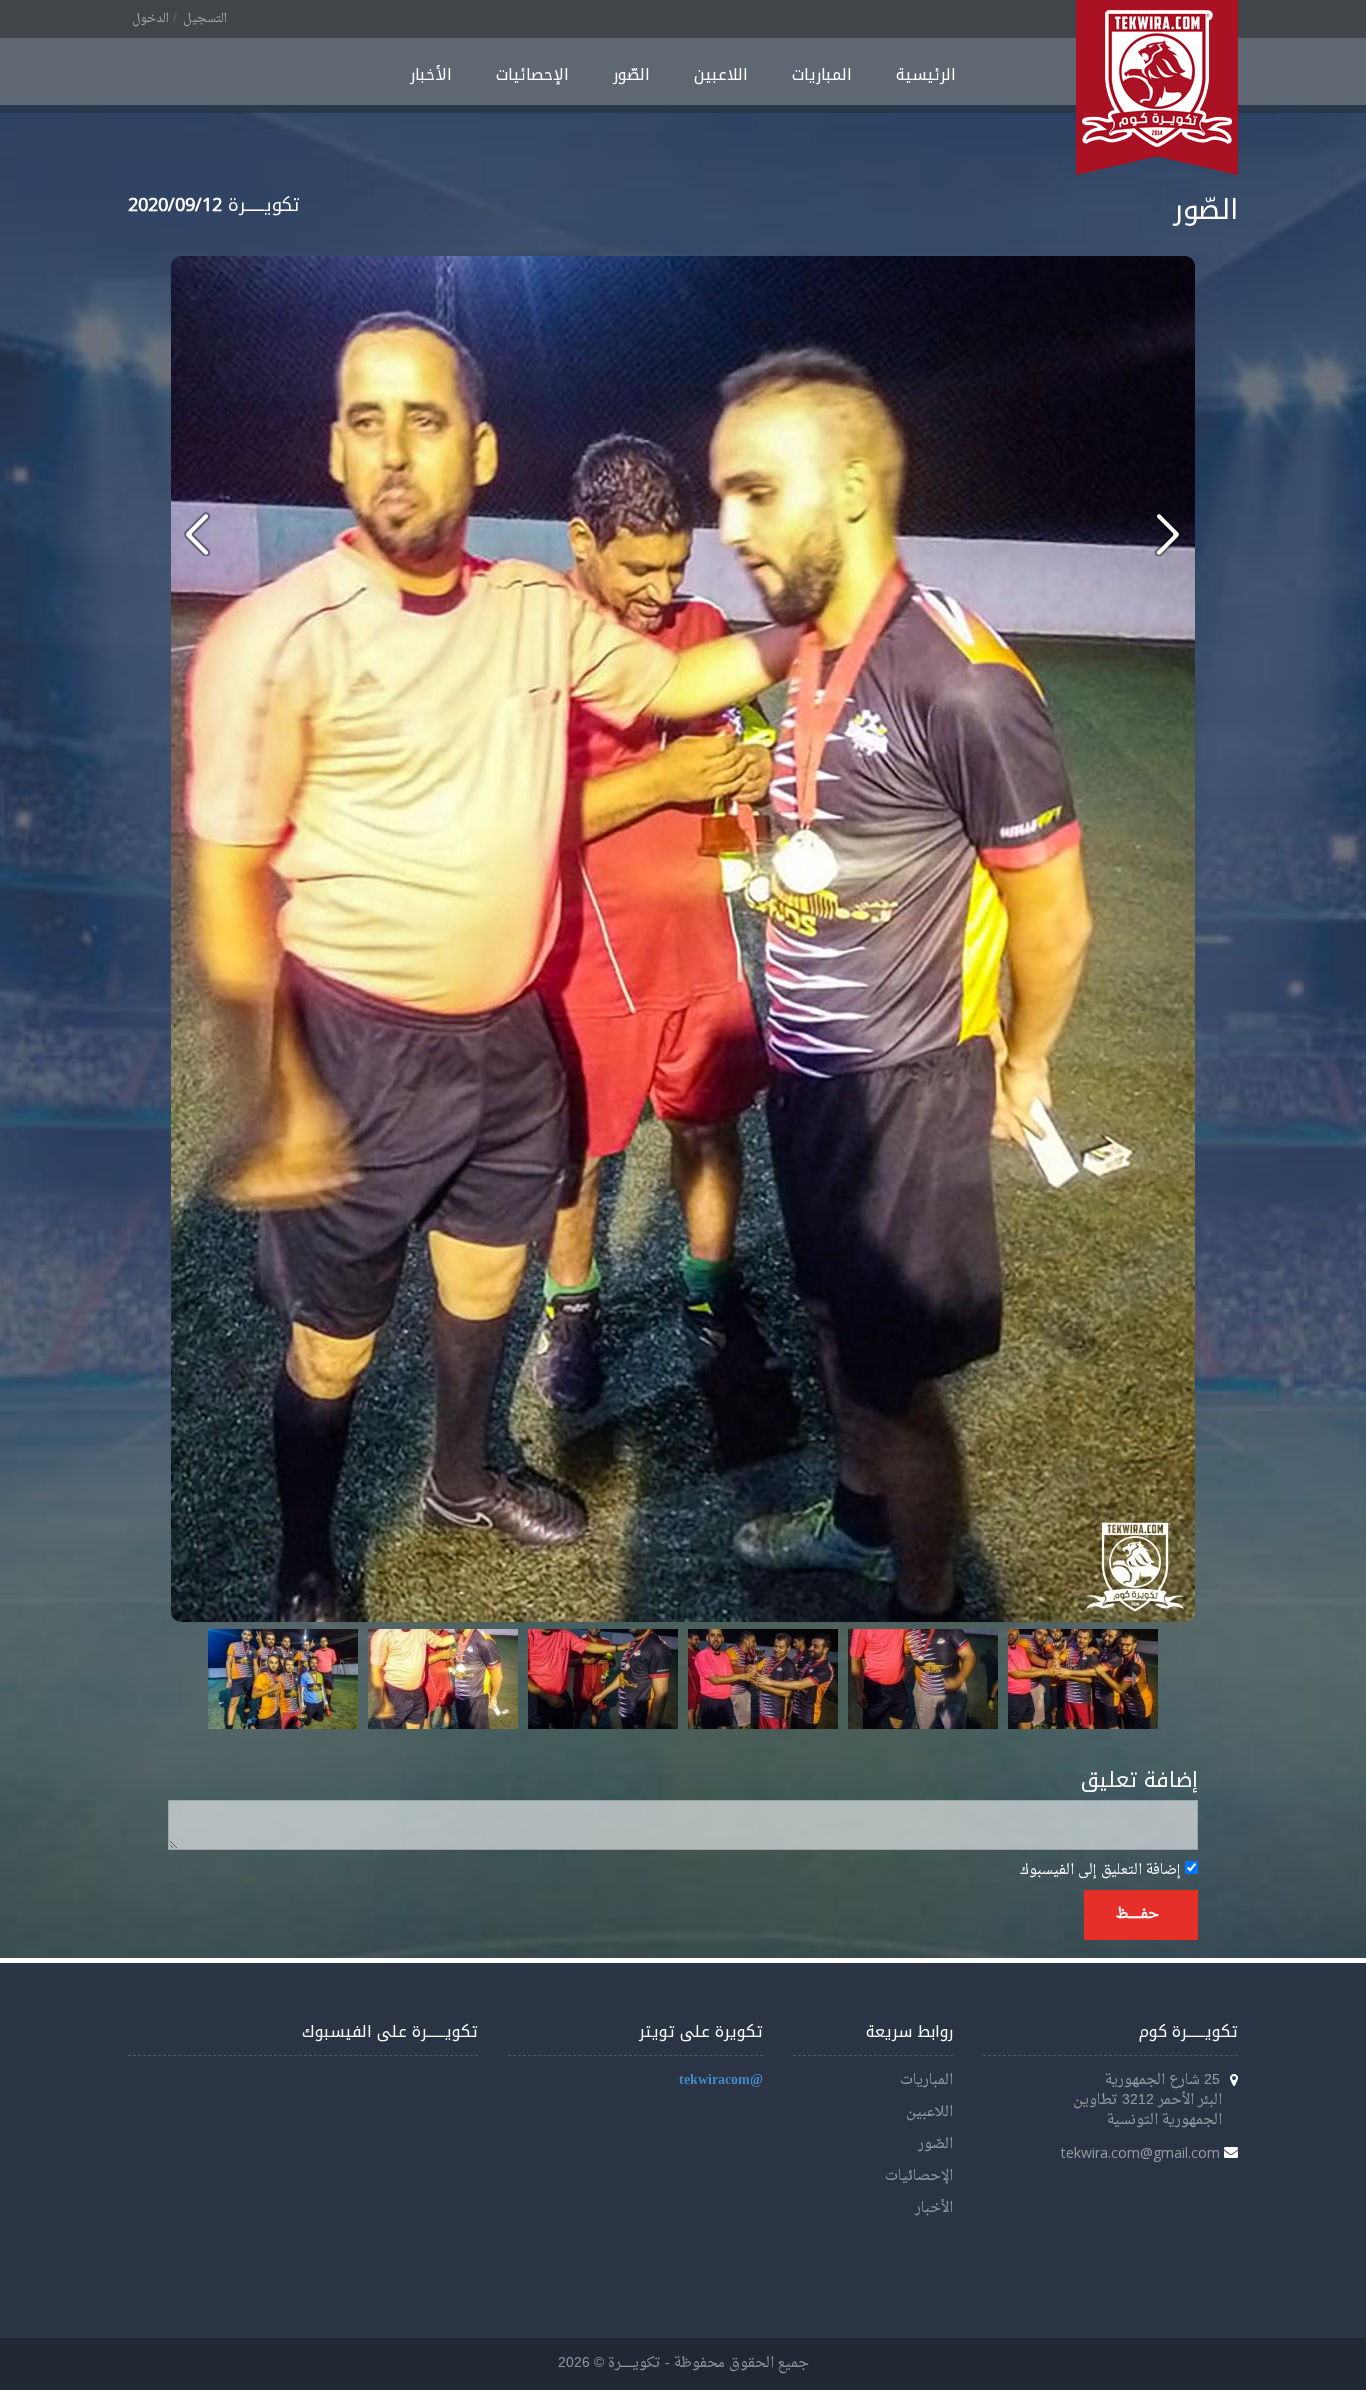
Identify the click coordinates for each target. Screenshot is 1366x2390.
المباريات (822, 74)
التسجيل (205, 19)
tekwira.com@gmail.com (1140, 2152)
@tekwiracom (721, 2080)
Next (1132, 1679)
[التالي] (197, 533)
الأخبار (431, 74)
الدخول (150, 19)
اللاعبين (721, 74)
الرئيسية (926, 74)
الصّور (631, 74)
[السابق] (1167, 533)
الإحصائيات (532, 74)
